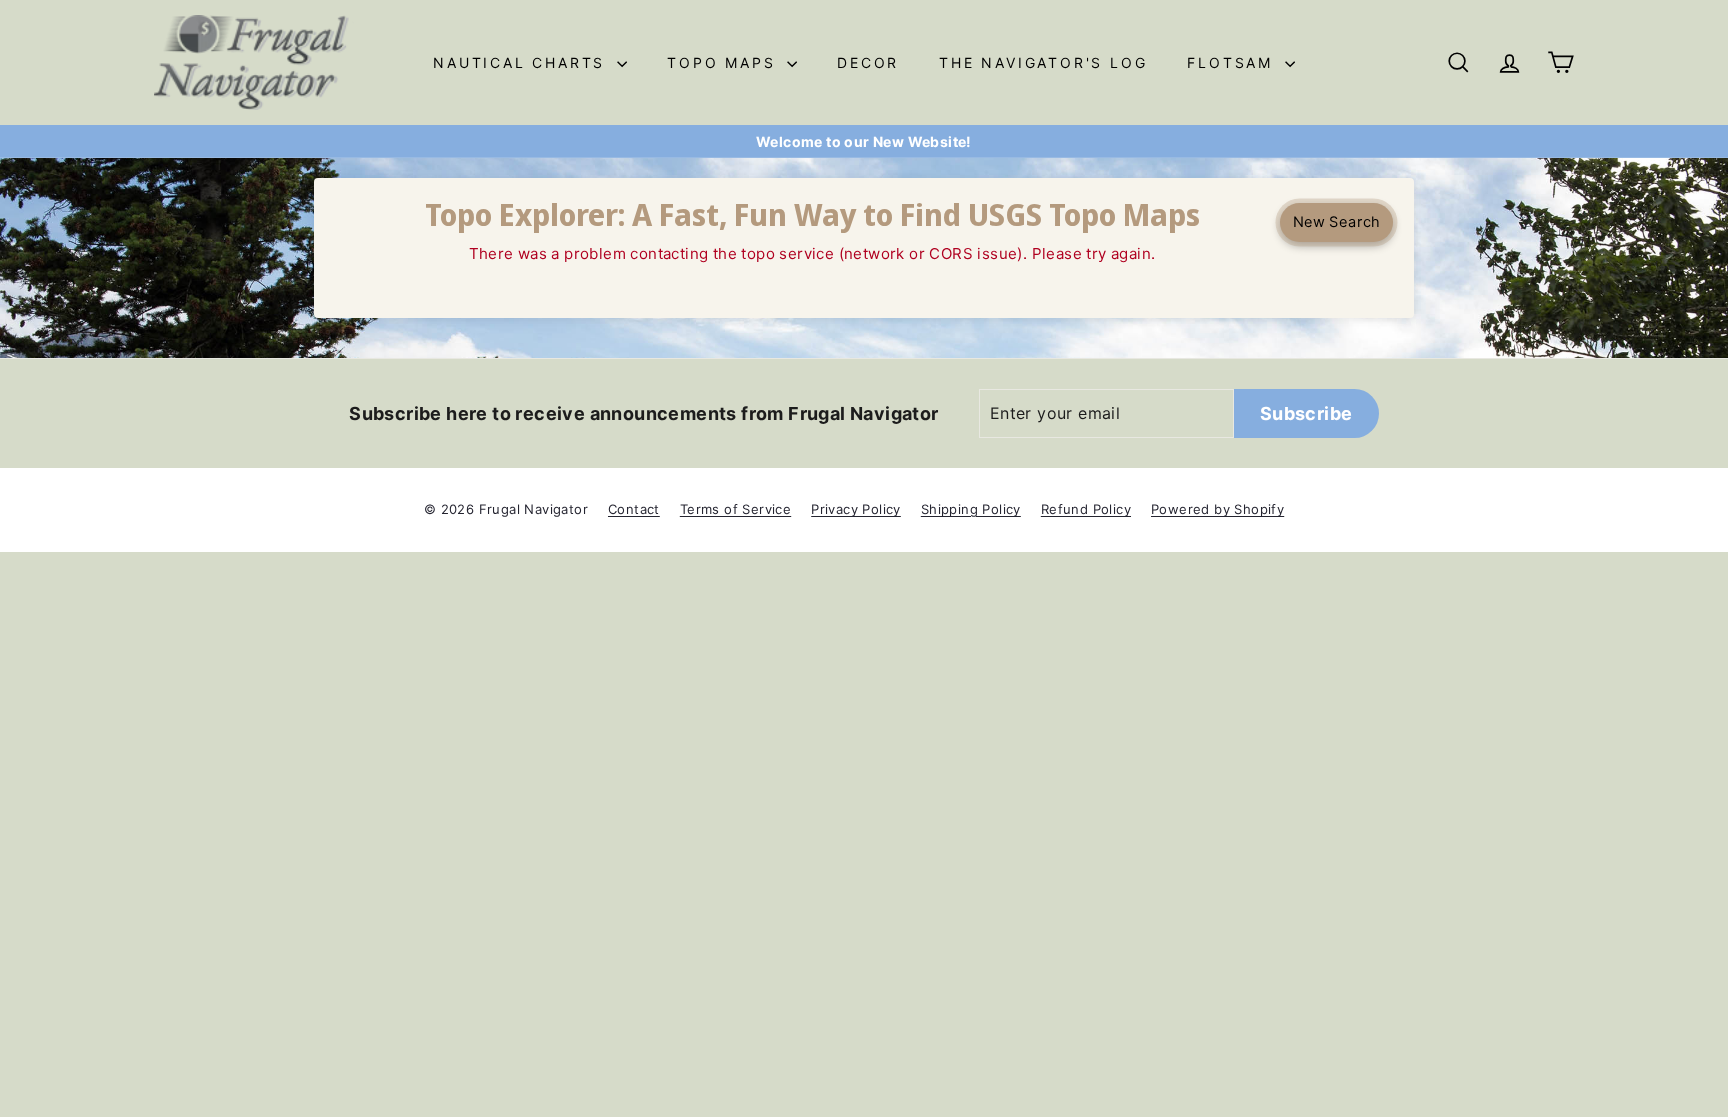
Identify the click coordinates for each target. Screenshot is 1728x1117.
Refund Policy (1086, 509)
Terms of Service (735, 509)
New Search (1336, 222)
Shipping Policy (971, 509)
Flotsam (1233, 62)
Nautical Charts (522, 62)
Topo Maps (724, 62)
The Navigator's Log (1043, 62)
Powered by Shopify (1217, 509)
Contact (634, 509)
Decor (868, 62)
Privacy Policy (856, 509)
